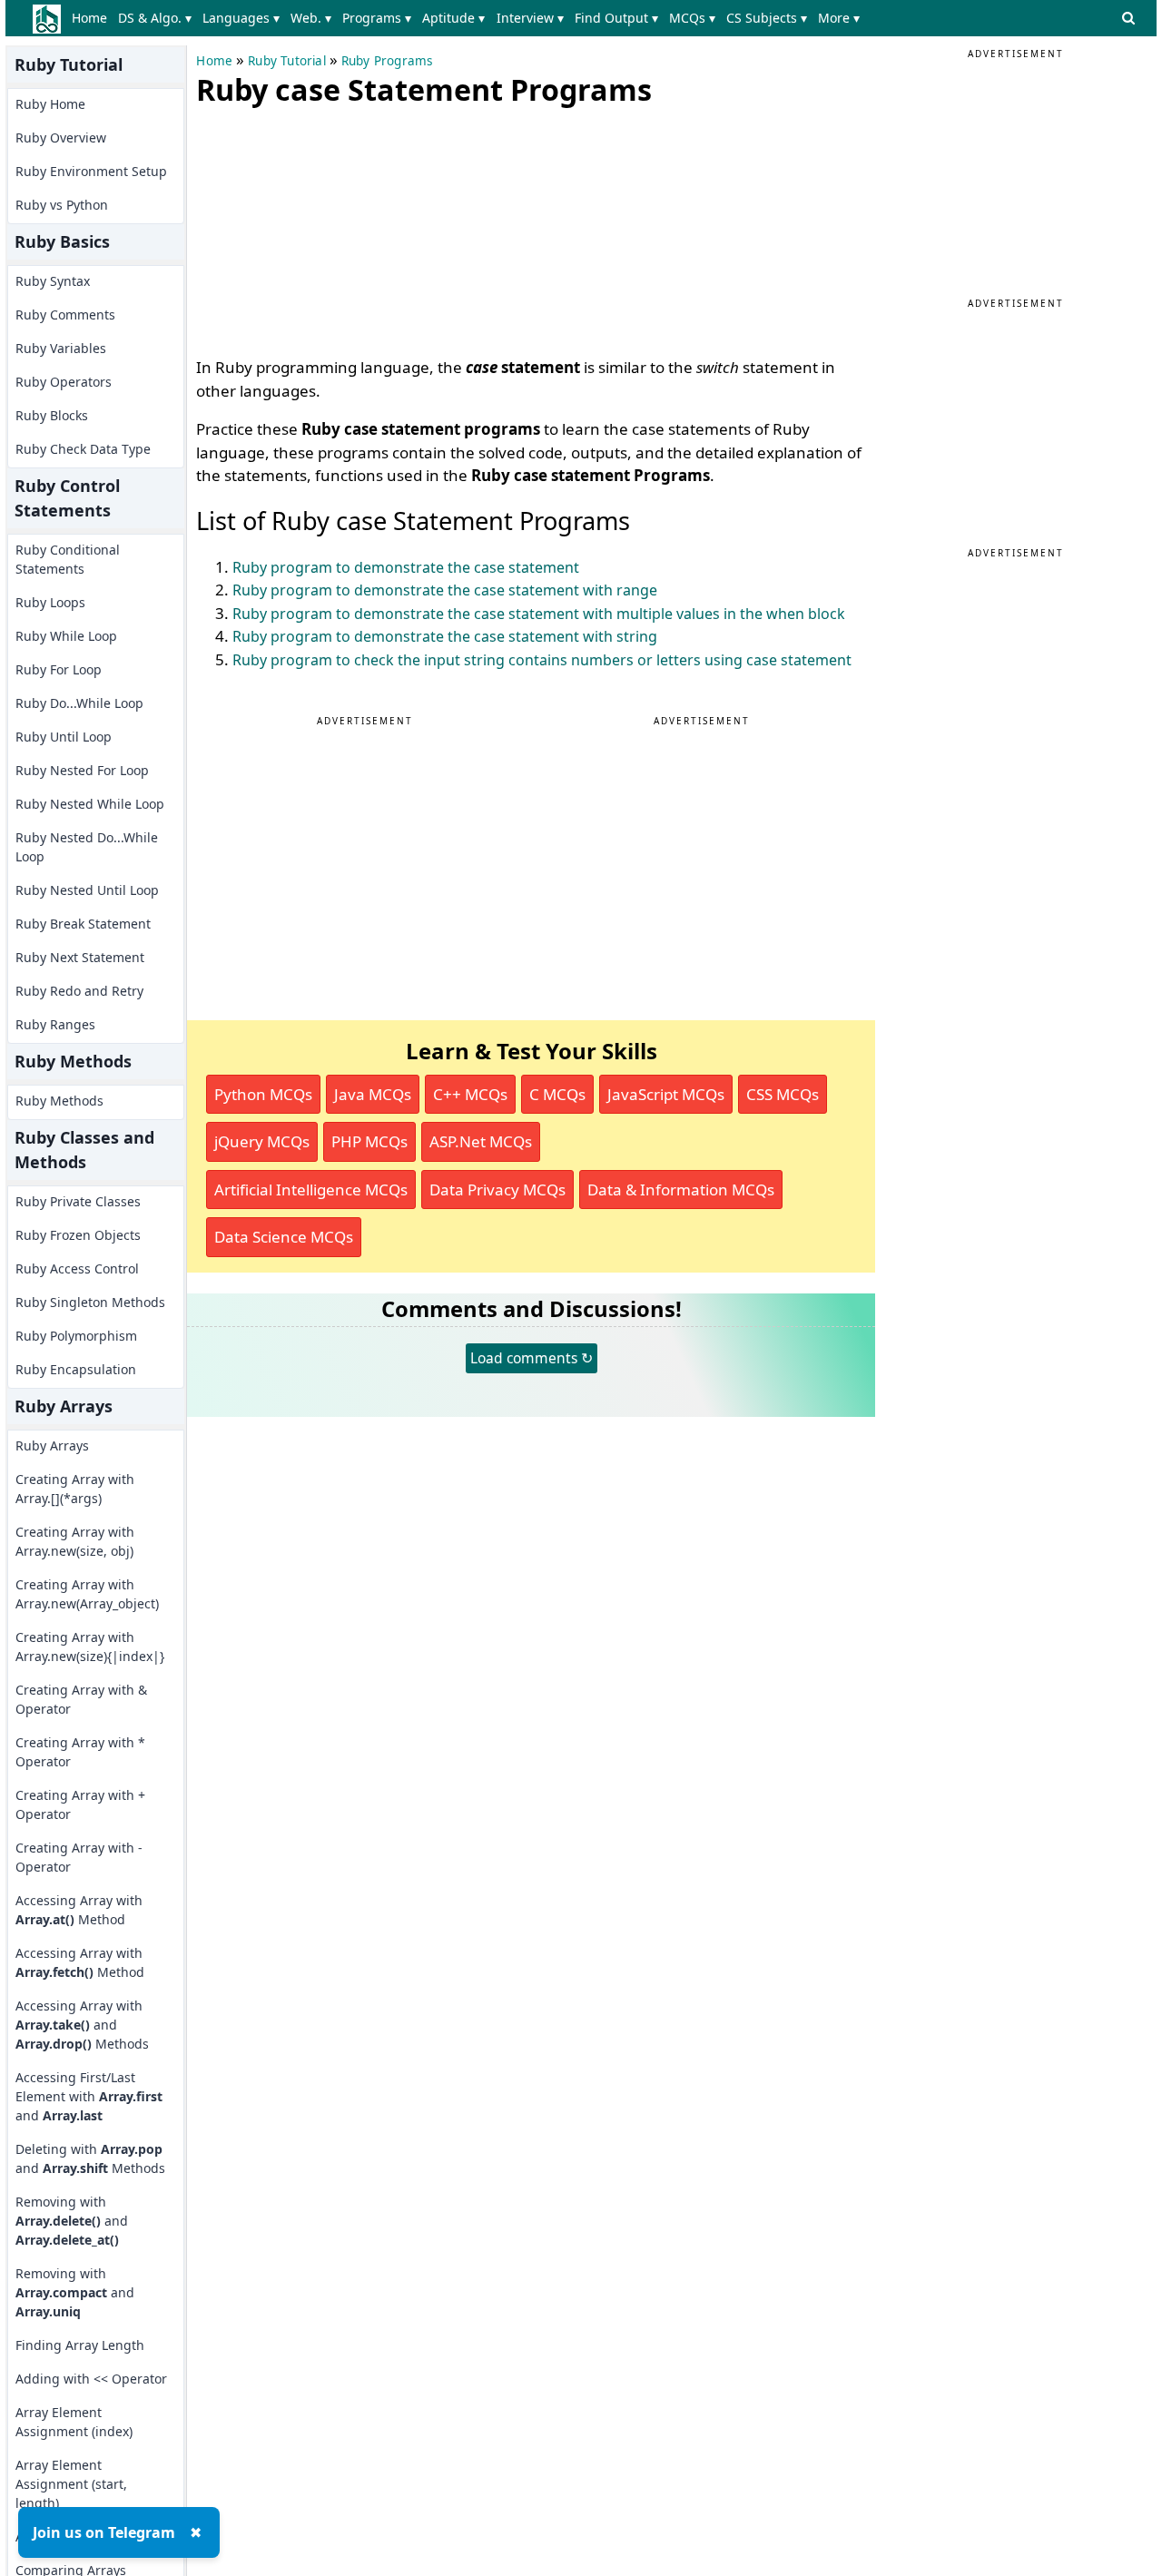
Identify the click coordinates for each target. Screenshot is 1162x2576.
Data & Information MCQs (681, 1190)
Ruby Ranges (55, 1024)
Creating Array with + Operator (80, 1804)
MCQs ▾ (692, 18)
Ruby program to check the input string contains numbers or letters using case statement (542, 660)
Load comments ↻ (532, 1358)
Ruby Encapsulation (76, 1369)
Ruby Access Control (77, 1268)
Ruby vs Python (62, 205)
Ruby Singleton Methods (90, 1302)
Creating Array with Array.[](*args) (75, 1489)
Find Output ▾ (616, 18)
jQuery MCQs (262, 1141)
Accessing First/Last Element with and (89, 2096)
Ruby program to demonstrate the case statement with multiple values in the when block (539, 614)
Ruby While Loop (66, 636)
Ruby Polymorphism (76, 1336)
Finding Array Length (80, 2345)
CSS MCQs (783, 1094)
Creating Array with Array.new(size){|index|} (90, 1647)
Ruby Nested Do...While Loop (87, 847)
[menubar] (469, 18)
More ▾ (839, 18)
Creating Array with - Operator (79, 1857)
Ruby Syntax (53, 281)
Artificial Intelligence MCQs (311, 1190)
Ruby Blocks (52, 415)
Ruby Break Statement (83, 924)
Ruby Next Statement (80, 957)
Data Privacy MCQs (497, 1190)
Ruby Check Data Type (83, 449)
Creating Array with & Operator (81, 1699)
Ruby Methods (59, 1101)
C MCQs (557, 1094)
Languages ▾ (241, 18)
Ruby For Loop (59, 669)
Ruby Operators (64, 382)
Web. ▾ (311, 18)
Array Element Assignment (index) (74, 2422)
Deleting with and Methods (90, 2158)
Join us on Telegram (104, 2532)
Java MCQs (373, 1094)
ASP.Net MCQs (481, 1141)
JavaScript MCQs (666, 1094)
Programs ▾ (377, 18)
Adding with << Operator (91, 2379)
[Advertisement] (332, 227)
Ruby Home (50, 104)
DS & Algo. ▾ (155, 18)
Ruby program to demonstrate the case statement (406, 567)
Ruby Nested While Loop (90, 804)
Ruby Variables (61, 348)
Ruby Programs (387, 61)
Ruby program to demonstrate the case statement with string (445, 636)
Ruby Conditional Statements (68, 559)
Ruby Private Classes (78, 1201)
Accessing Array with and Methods (82, 2025)
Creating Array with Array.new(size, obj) (75, 1541)
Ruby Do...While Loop (79, 703)
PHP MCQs (369, 1141)
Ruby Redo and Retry (79, 991)
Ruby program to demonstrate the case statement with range (445, 590)
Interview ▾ (530, 18)
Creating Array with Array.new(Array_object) (87, 1594)
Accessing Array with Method (79, 1910)
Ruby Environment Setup (91, 171)
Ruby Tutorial (287, 61)
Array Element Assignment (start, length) (71, 2484)
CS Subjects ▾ (767, 18)
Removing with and (72, 2221)
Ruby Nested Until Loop (87, 890)
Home (89, 18)
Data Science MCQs (284, 1237)
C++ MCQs (470, 1094)
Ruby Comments (65, 315)
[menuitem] (92, 18)
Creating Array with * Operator (80, 1752)
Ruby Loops (50, 602)
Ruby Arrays (52, 1445)
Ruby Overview (61, 138)
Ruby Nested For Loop (82, 770)
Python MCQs (263, 1094)
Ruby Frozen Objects (78, 1235)
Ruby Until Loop (64, 737)
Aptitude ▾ (453, 18)
